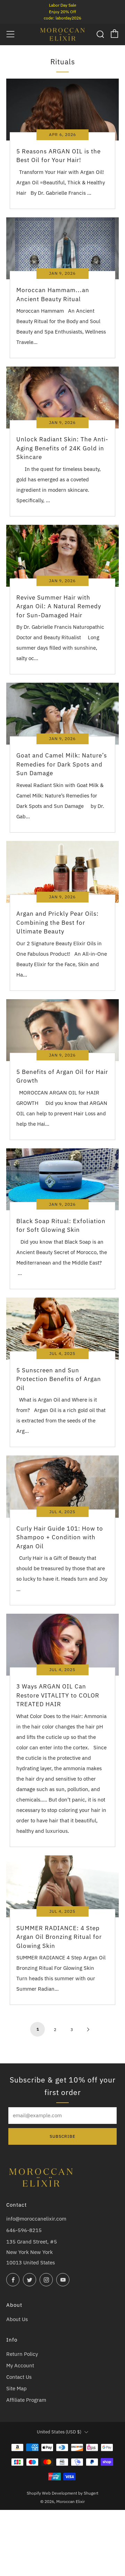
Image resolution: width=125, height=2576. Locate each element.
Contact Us (19, 2377)
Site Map (16, 2388)
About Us (17, 2319)
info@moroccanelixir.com (36, 2219)
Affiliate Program (26, 2400)
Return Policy (22, 2354)
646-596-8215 (24, 2230)
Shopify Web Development (52, 2493)
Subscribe (62, 2136)
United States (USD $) (59, 2432)
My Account (20, 2365)
